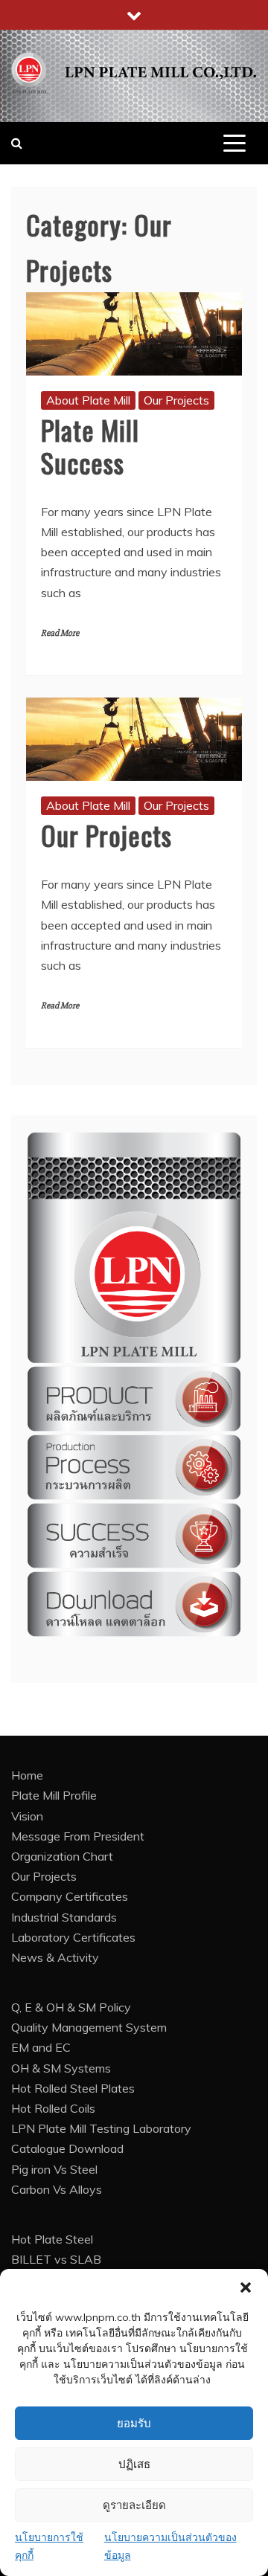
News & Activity (55, 1957)
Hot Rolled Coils (53, 2108)
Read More (60, 633)
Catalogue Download (67, 2148)
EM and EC (41, 2047)
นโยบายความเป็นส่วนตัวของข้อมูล (170, 2546)
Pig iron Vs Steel (54, 2169)
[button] (246, 2287)
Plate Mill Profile (54, 1795)
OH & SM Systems (61, 2068)
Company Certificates (70, 1896)
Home (27, 1775)
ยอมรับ (134, 2424)
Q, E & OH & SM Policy (71, 2007)
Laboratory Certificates (73, 1937)
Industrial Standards (64, 1917)
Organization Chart (62, 1856)
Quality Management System (89, 2027)
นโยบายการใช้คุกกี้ (49, 2546)
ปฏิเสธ (134, 2464)
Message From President (78, 1836)
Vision (27, 1816)
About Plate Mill (88, 400)
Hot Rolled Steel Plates (73, 2088)
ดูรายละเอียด (134, 2505)
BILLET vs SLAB (56, 2259)
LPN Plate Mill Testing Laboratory (101, 2128)
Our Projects (176, 400)
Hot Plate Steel (52, 2239)
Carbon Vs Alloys (57, 2189)
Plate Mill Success (90, 445)
